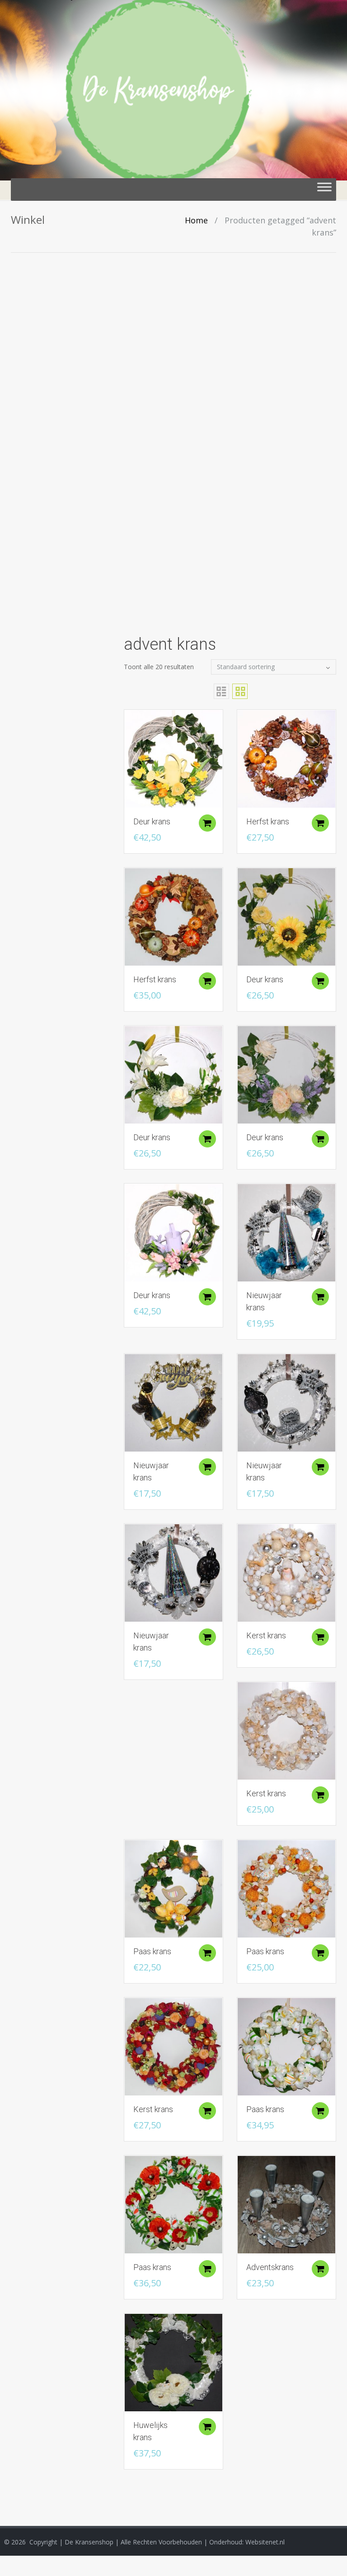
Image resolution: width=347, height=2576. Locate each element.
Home (196, 220)
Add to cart (207, 823)
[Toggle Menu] (324, 190)
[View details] (173, 758)
